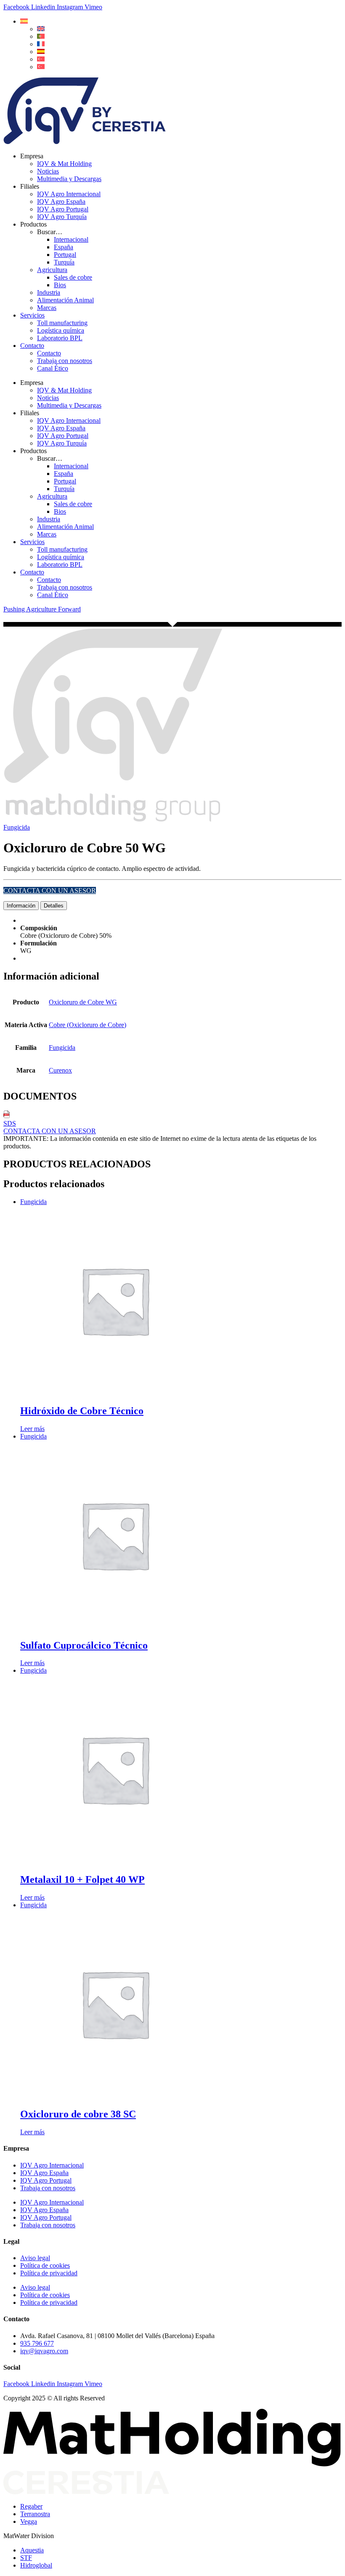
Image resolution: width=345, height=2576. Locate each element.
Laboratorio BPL (60, 338)
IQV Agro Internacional (69, 194)
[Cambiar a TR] (41, 59)
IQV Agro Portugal (63, 209)
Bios (60, 285)
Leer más (32, 1429)
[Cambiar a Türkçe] (41, 67)
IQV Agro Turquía (62, 217)
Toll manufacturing (62, 323)
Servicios (32, 315)
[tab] (21, 906)
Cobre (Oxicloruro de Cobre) (88, 1025)
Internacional (71, 239)
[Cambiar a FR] (41, 44)
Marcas (47, 308)
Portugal (65, 255)
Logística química (61, 330)
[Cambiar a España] (41, 52)
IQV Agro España (61, 202)
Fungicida (17, 827)
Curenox (60, 1070)
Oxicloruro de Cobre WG (83, 1002)
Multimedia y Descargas (69, 179)
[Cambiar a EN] (41, 29)
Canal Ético (53, 368)
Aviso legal (35, 2258)
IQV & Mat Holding (64, 164)
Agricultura (52, 270)
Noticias (48, 171)
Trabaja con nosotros (65, 361)
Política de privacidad (49, 2273)
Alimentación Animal (65, 300)
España (64, 247)
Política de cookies (45, 2265)
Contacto (32, 346)
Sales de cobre (73, 277)
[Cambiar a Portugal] (41, 36)
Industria (49, 292)
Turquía (64, 262)
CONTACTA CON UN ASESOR (50, 890)
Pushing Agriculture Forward (42, 609)
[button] (24, 21)
